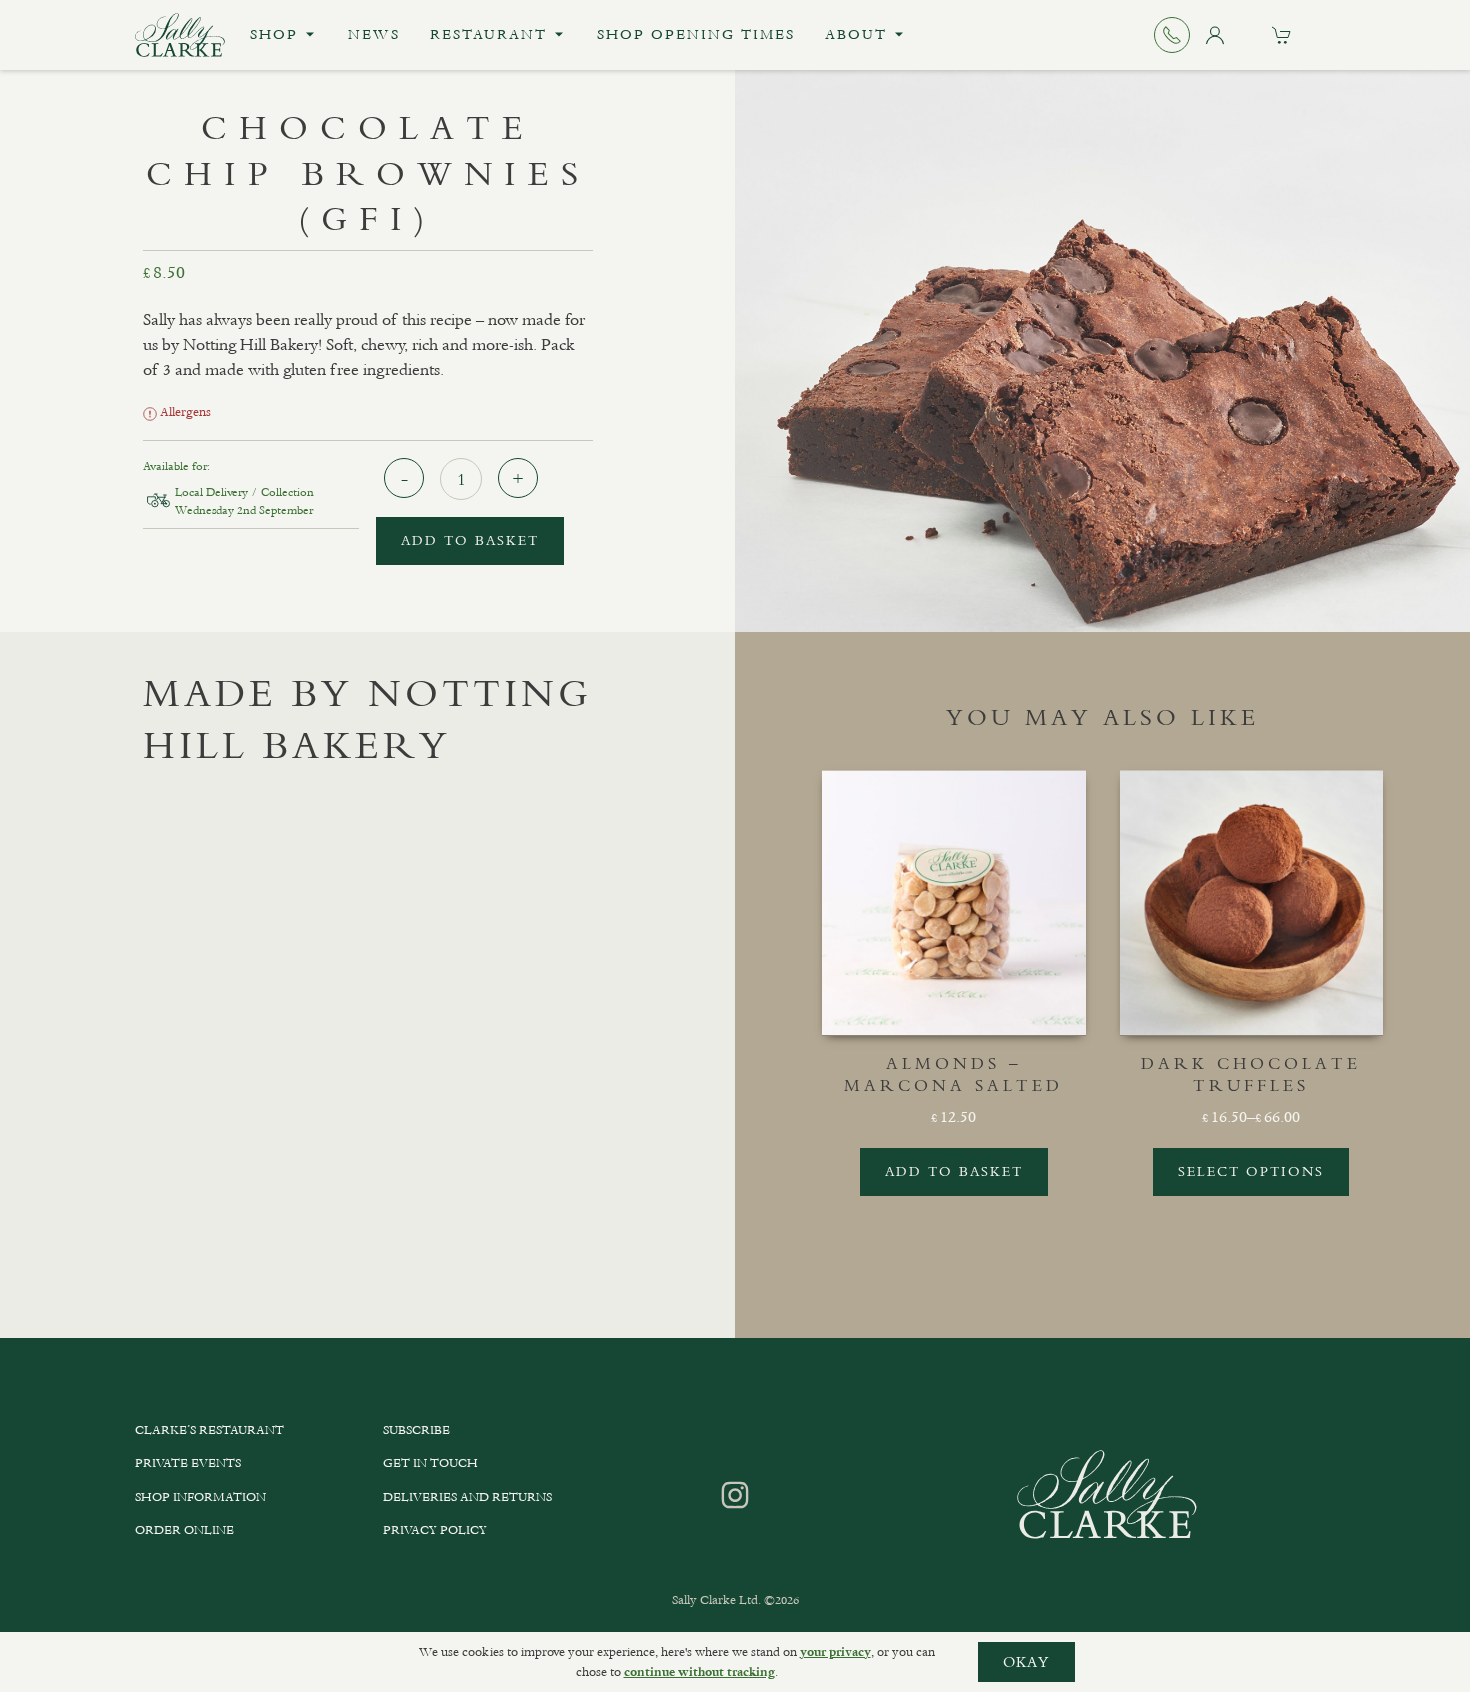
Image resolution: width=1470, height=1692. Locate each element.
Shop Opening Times (696, 34)
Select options (1251, 1171)
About (856, 34)
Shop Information (200, 1497)
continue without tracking (699, 1672)
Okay (1026, 1662)
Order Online (184, 1530)
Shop (274, 34)
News (374, 34)
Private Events (188, 1463)
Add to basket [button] (954, 1171)
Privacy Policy (435, 1530)
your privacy (835, 1652)
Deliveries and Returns (467, 1497)
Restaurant (488, 34)
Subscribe (416, 1430)
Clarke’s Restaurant (209, 1430)
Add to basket (470, 540)
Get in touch (430, 1463)
